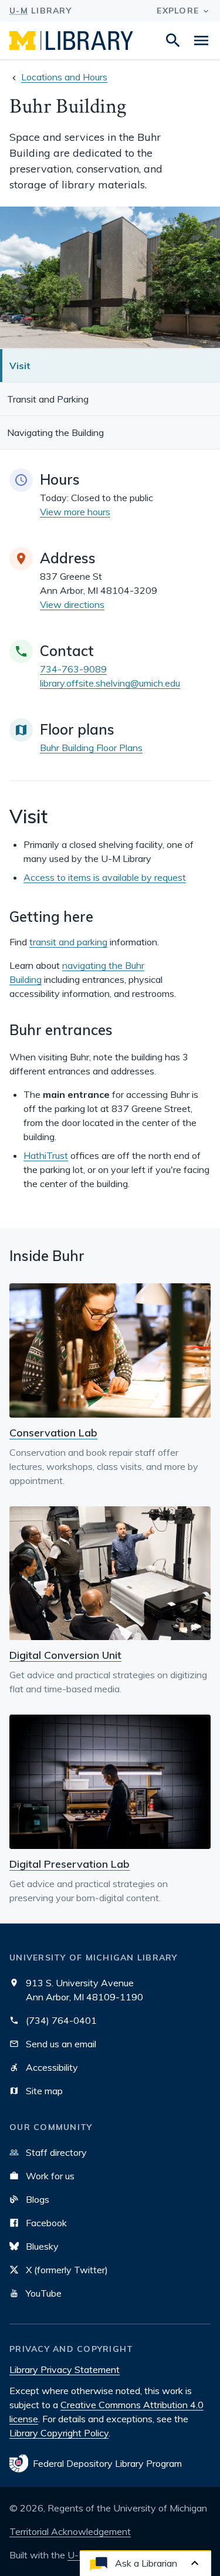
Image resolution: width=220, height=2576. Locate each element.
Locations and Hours (64, 77)
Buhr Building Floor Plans (91, 748)
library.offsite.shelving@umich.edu (110, 683)
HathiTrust (46, 1155)
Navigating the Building (55, 432)
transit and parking (68, 942)
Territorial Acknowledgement (70, 2531)
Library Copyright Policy (59, 2433)
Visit (20, 366)
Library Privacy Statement (65, 2369)
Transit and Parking (48, 399)
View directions (72, 604)
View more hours (75, 512)
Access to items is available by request (105, 877)
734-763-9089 (73, 669)
